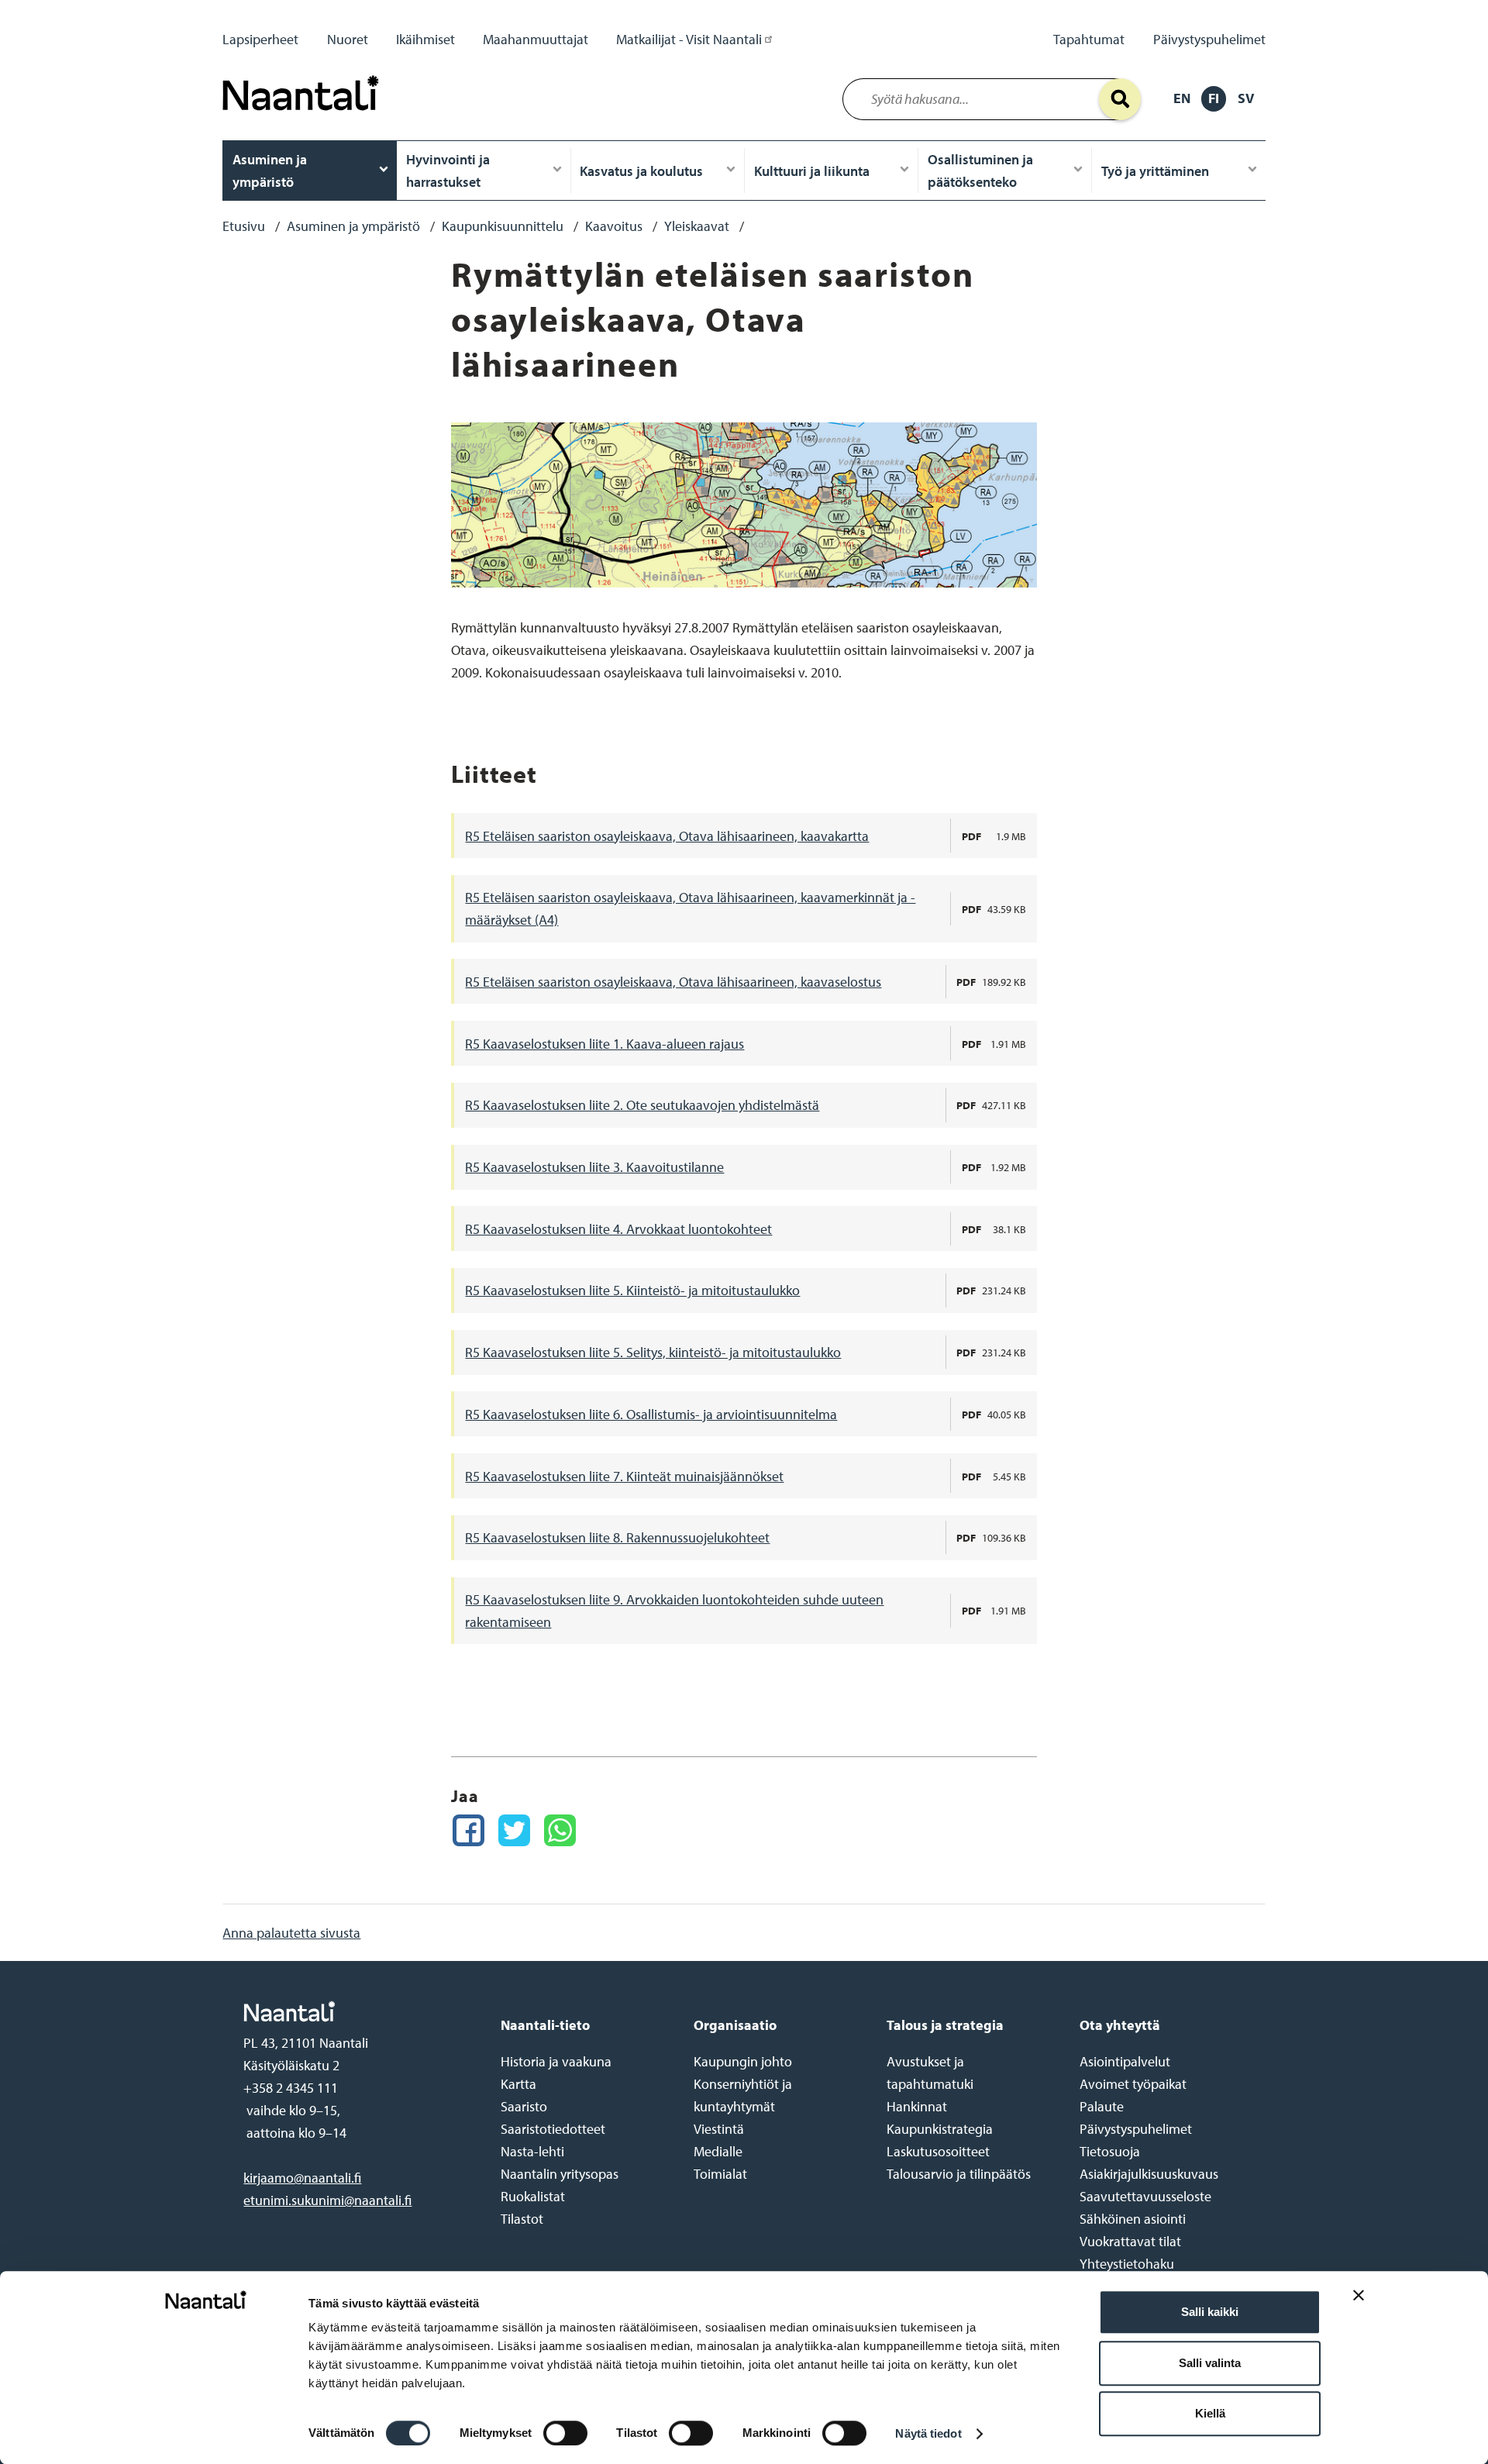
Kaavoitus (614, 226)
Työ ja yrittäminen (1155, 171)
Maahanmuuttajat (536, 39)
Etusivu (244, 226)
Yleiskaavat (697, 226)
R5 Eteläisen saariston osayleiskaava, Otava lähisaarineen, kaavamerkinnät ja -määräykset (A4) (690, 908)
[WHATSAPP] (560, 1830)
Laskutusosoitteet (938, 2151)
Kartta (518, 2084)
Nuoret (348, 39)
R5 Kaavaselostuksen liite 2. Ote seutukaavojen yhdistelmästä (642, 1105)
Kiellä (1210, 2413)
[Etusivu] (305, 114)
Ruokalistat (533, 2196)
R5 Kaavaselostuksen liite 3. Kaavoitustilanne (594, 1167)
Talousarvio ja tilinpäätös (959, 2174)
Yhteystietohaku (1127, 2264)
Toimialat (720, 2174)
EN (1182, 98)
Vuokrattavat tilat (1130, 2241)
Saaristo (524, 2106)
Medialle (718, 2151)
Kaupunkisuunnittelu (503, 226)
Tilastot (522, 2219)
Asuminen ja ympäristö (270, 171)
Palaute (1102, 2106)
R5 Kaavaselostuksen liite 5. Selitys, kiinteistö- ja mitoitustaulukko (653, 1352)
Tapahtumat (1089, 39)
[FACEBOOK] (468, 1830)
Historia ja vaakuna (556, 2061)
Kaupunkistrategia (940, 2129)
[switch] (565, 2433)
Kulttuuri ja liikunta (812, 171)
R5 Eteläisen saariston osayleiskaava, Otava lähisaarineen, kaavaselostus (673, 982)
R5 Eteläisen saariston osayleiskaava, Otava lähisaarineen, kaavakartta (667, 836)
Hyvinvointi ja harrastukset (448, 171)
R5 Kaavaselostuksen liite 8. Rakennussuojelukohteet (617, 1537)
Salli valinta (1210, 2363)
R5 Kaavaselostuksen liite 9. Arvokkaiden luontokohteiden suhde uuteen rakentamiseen (674, 1611)
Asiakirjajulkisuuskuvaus (1149, 2174)
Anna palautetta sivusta (291, 1933)
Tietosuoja (1110, 2151)
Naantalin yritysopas (560, 2174)
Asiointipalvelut (1125, 2061)
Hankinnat (917, 2106)
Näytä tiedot (928, 2433)
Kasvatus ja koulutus (641, 171)
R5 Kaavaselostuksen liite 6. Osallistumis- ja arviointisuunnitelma (651, 1414)
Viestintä (719, 2129)
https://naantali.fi (356, 2011)
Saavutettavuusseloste (1145, 2196)
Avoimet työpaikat (1133, 2084)
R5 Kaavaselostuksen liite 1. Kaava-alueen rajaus (604, 1044)
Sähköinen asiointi (1133, 2219)
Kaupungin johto (743, 2061)
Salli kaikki (1210, 2312)
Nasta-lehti (532, 2151)
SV (1246, 98)
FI (1214, 98)
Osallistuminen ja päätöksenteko (980, 171)
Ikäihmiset (425, 39)
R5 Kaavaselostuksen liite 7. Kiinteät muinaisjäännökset (624, 1476)
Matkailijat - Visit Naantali (689, 39)
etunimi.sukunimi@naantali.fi (327, 2200)
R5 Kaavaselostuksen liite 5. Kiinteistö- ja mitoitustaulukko (632, 1290)
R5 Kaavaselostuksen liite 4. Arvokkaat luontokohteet (618, 1229)
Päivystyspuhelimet (1209, 39)
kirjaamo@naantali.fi (302, 2178)
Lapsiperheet (260, 39)
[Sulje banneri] (1359, 2307)
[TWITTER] (514, 1830)
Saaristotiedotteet (553, 2129)
